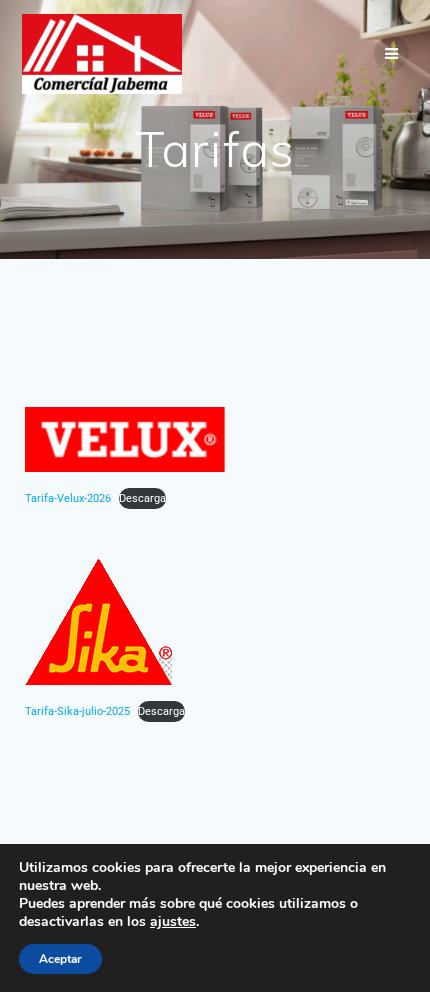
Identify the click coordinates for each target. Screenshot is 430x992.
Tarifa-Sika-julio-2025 (77, 711)
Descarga (142, 498)
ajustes (173, 922)
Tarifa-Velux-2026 (68, 498)
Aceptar (60, 959)
